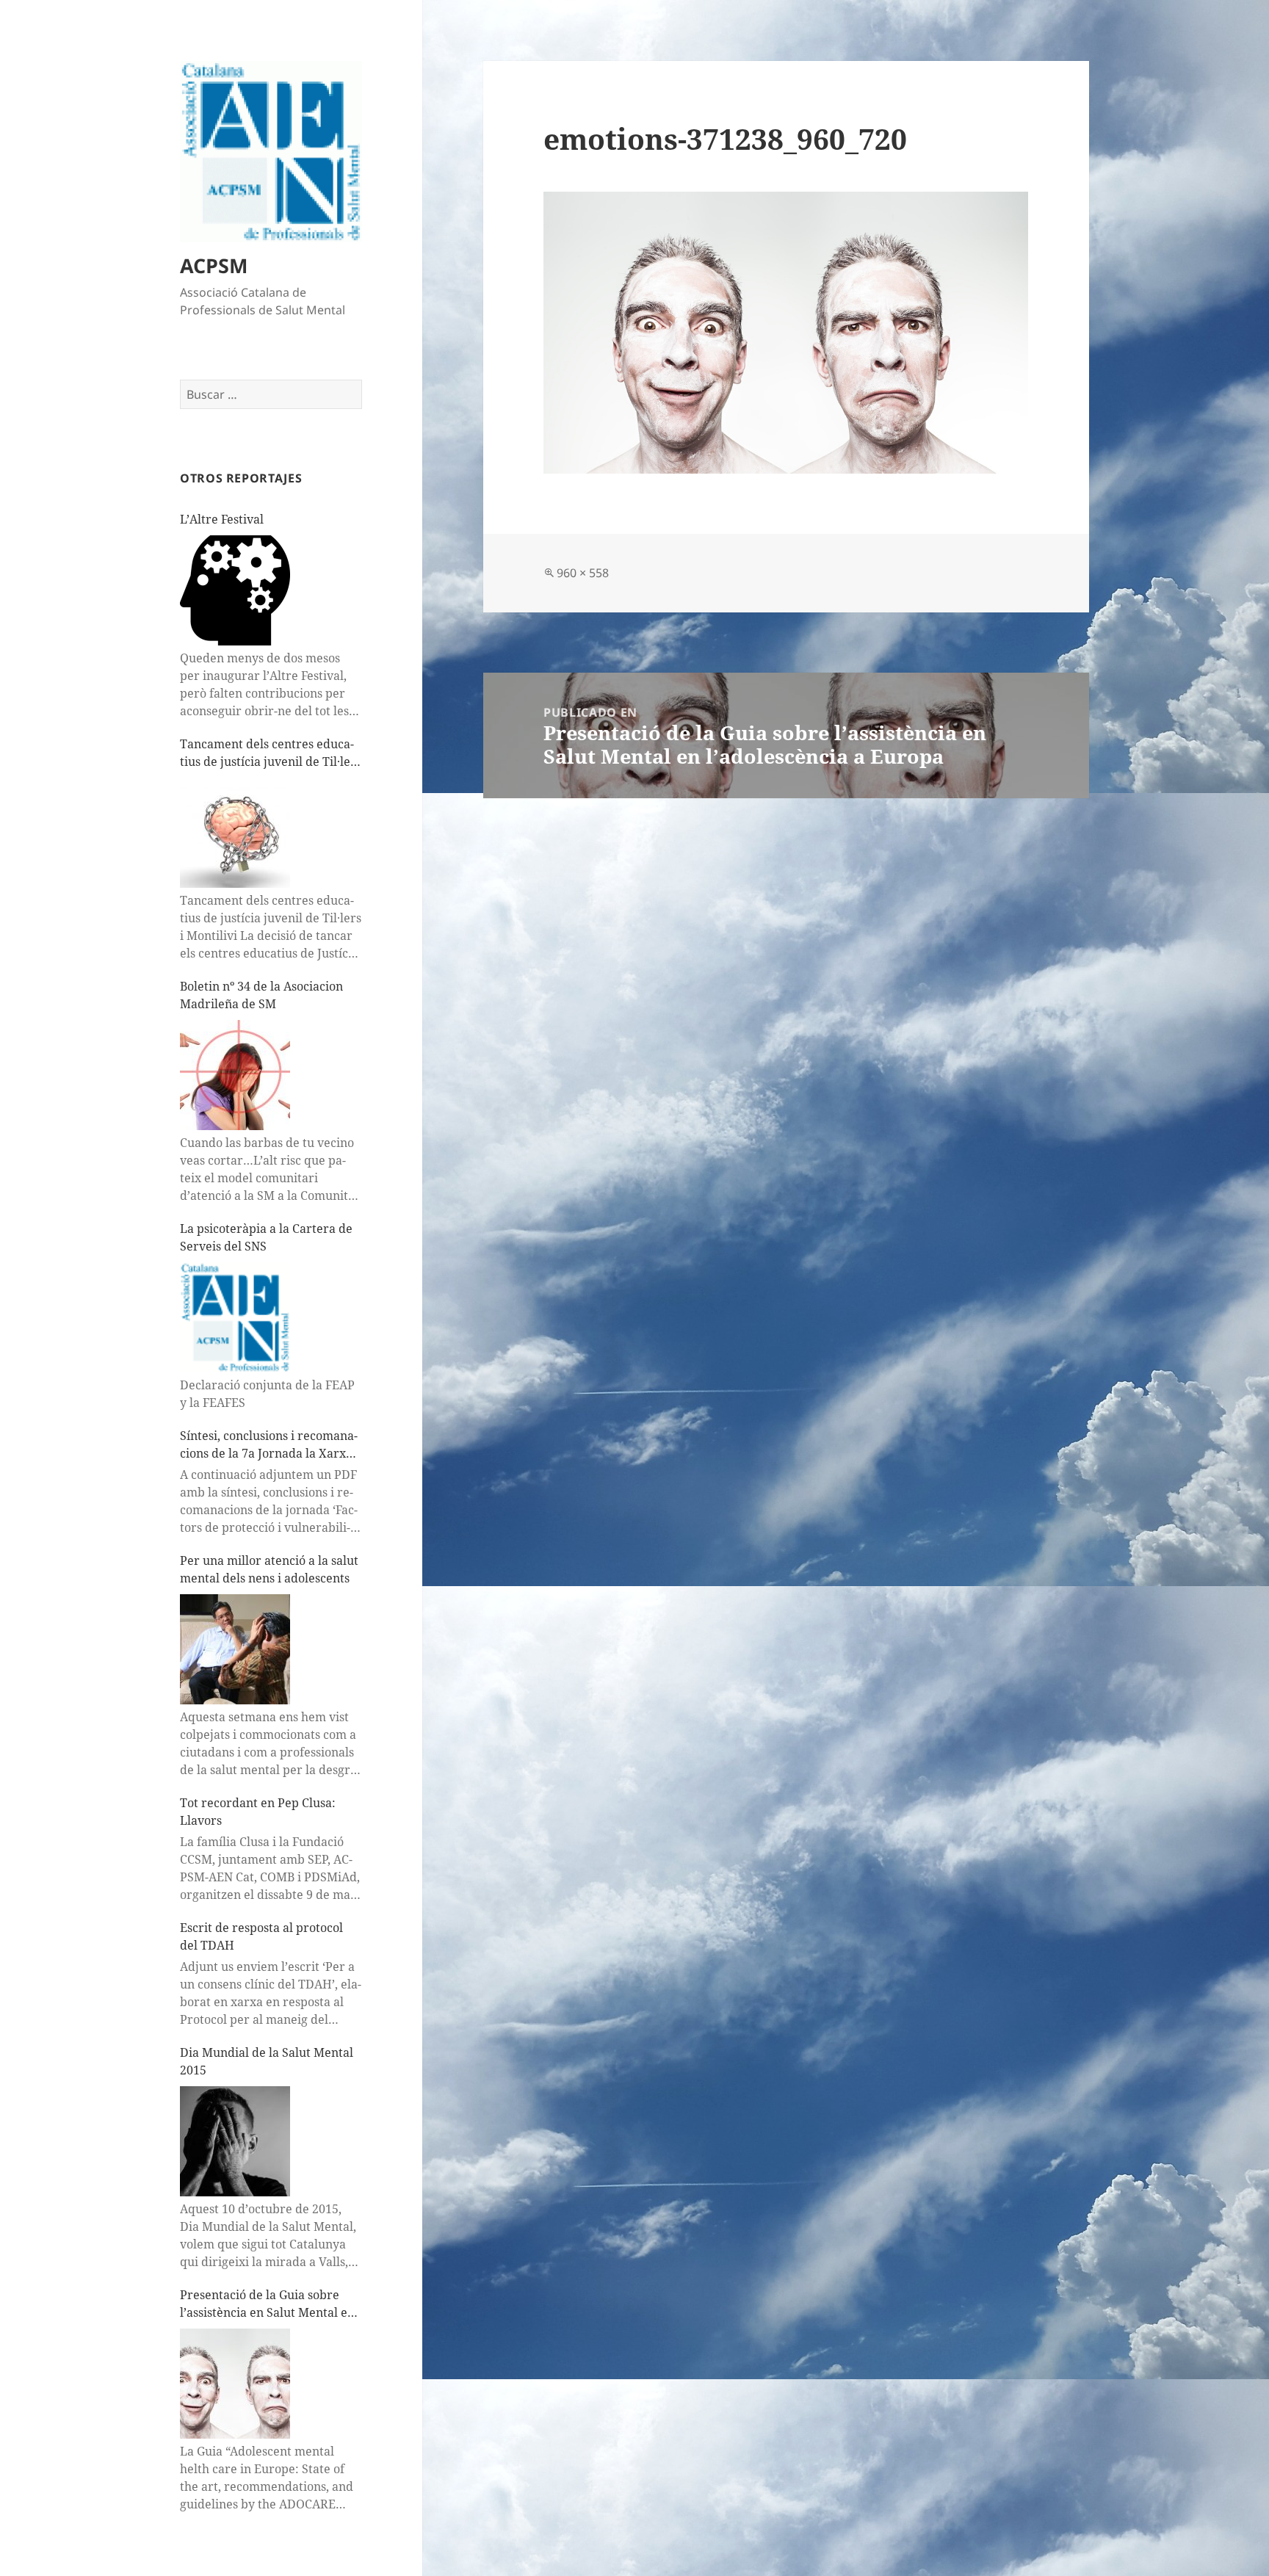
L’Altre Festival (222, 519)
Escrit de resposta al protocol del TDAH (261, 1936)
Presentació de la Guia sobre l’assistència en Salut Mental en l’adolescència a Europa (267, 2304)
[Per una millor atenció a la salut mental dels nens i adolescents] (235, 1649)
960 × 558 (583, 573)
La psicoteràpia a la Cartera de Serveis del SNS (266, 1237)
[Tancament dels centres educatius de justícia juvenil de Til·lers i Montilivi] (235, 833)
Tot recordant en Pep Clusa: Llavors (258, 1812)
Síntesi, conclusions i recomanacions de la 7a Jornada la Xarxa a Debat (269, 1445)
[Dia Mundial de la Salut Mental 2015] (235, 2141)
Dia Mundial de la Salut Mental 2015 (267, 2061)
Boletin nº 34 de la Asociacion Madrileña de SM (261, 995)
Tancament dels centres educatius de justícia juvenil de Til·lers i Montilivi (271, 753)
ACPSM (214, 265)
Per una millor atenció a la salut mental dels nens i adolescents (269, 1569)
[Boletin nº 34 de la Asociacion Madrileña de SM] (235, 1075)
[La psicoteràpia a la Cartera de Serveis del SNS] (235, 1317)
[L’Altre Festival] (235, 590)
